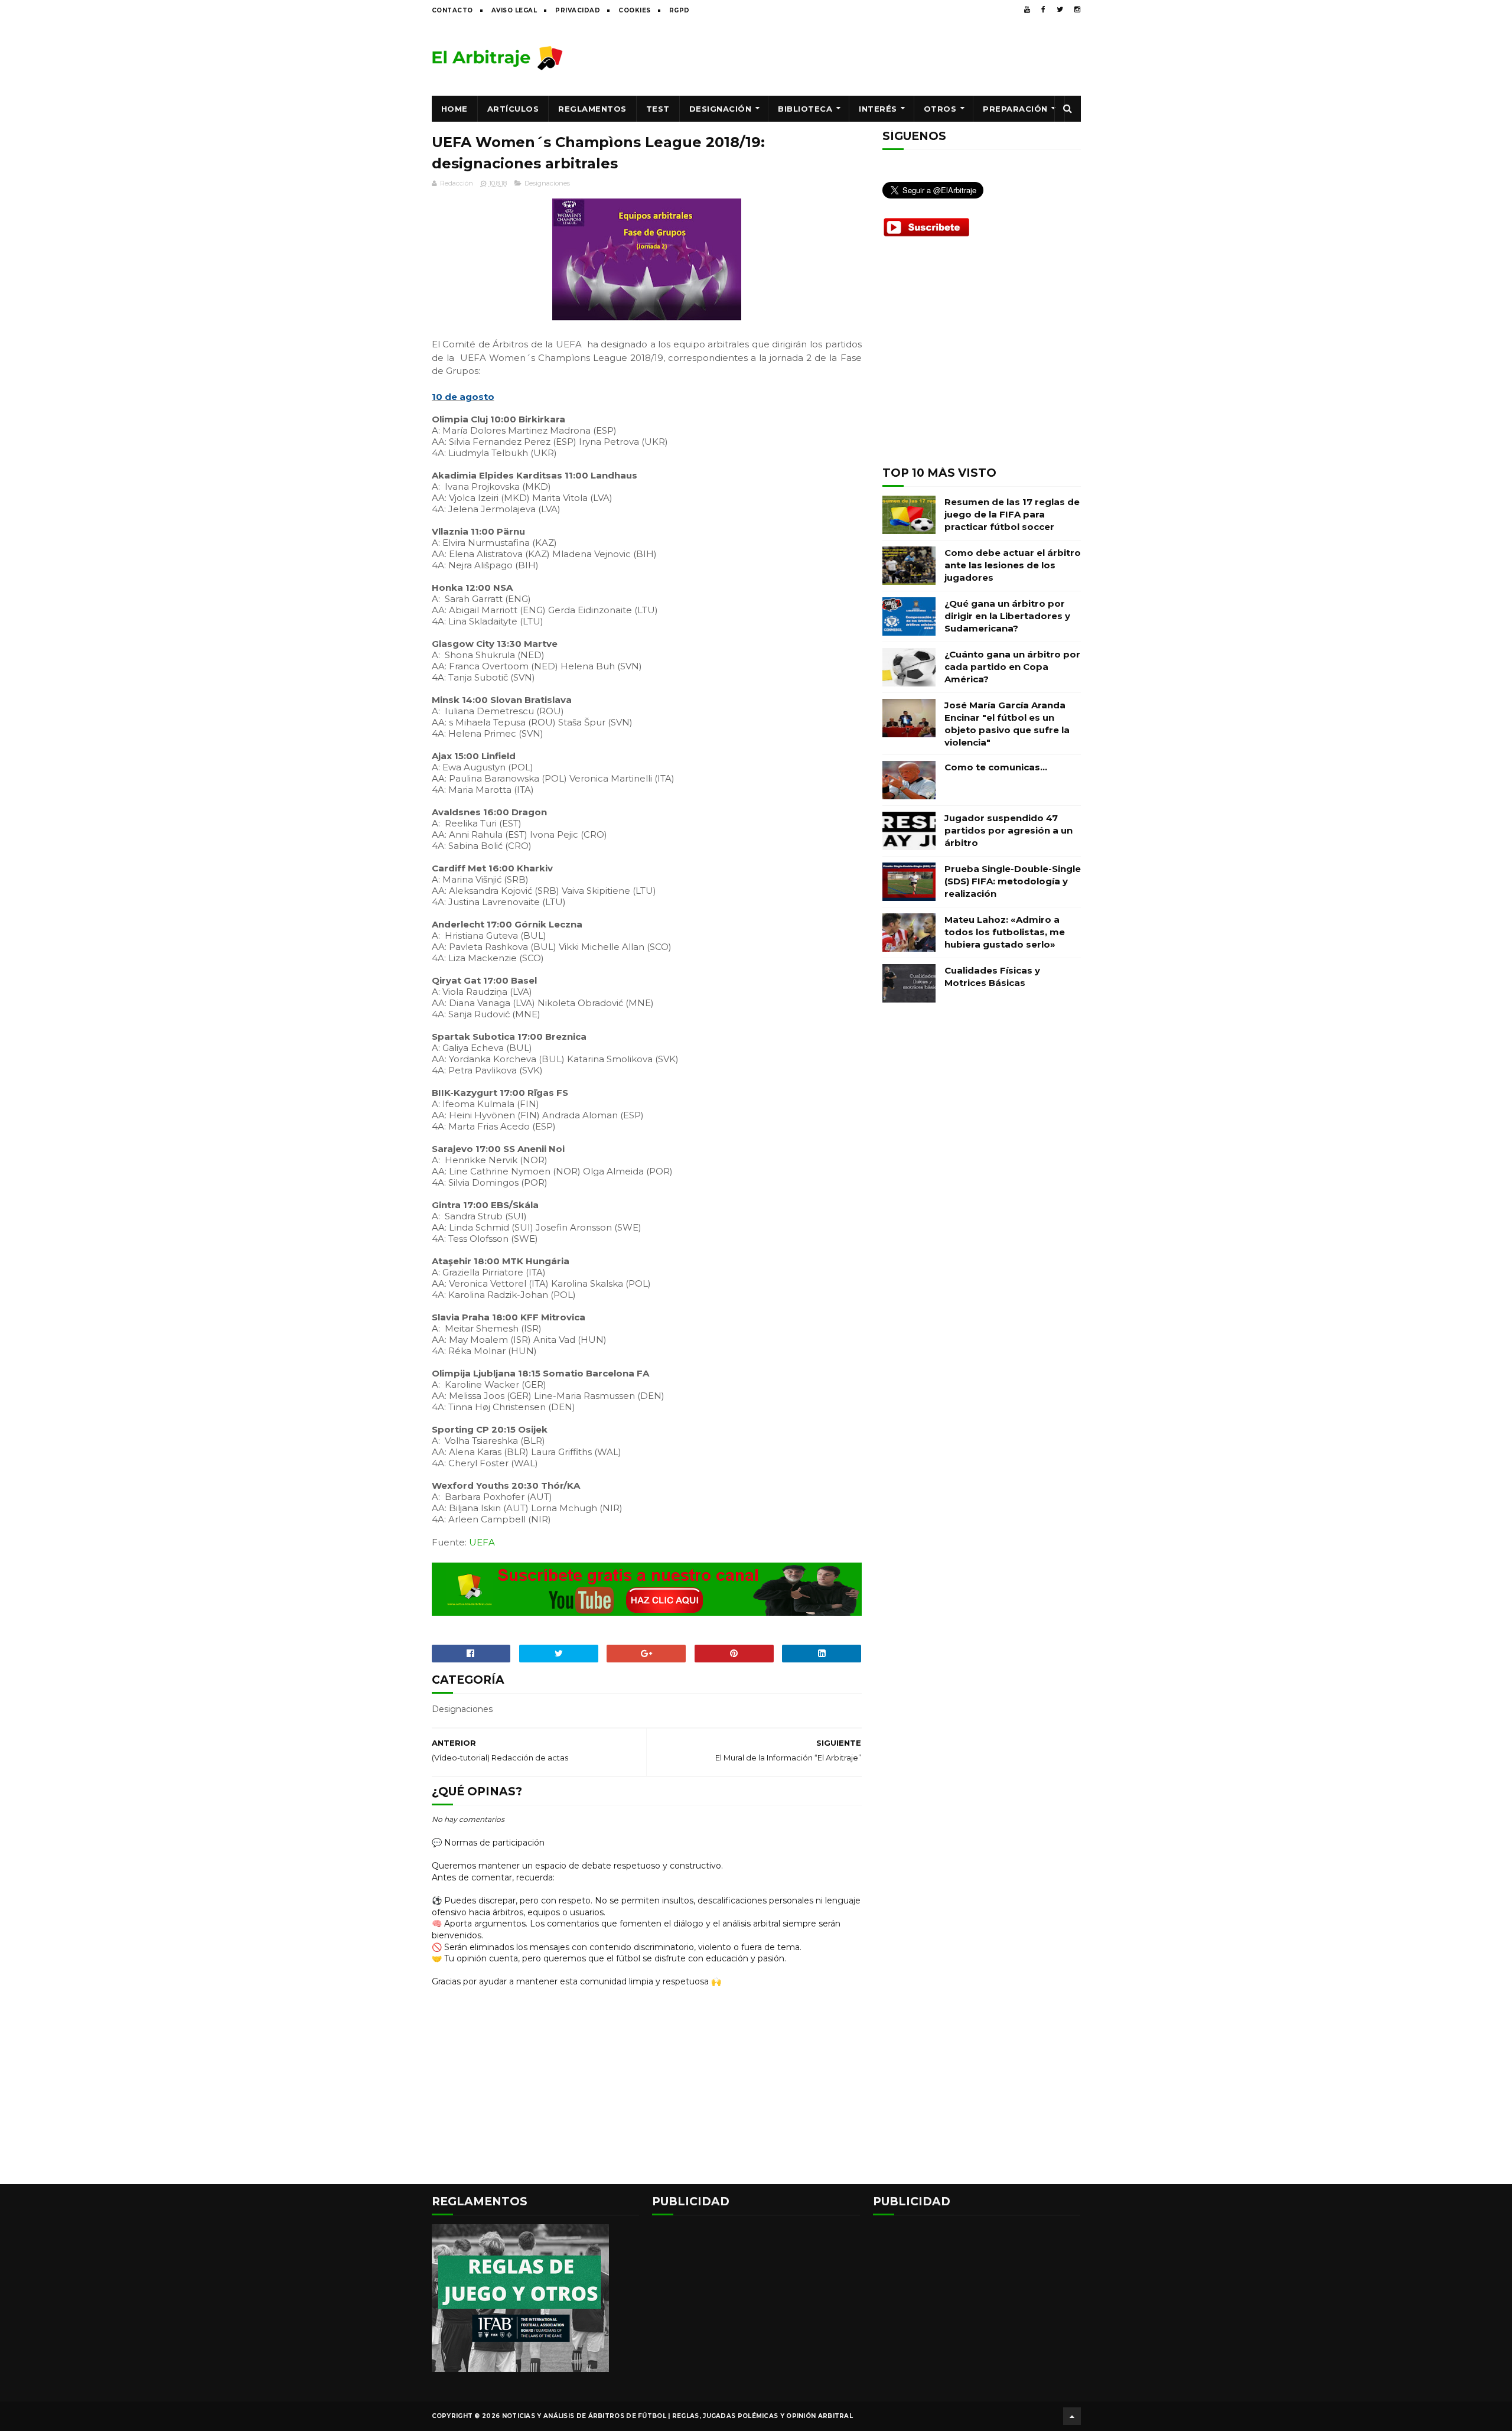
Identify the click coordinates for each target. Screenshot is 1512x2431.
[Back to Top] (1072, 2416)
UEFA (482, 1542)
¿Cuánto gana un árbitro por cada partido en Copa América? (1012, 667)
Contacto (452, 10)
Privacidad (578, 10)
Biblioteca (805, 109)
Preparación (1015, 109)
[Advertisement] (866, 57)
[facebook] (1043, 9)
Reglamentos (592, 109)
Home (454, 109)
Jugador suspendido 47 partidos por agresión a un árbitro (1008, 830)
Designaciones (547, 183)
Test (658, 109)
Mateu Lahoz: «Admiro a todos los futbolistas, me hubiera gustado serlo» (1005, 932)
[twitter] (1060, 9)
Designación (721, 109)
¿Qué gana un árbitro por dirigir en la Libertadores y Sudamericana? (1007, 616)
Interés (878, 109)
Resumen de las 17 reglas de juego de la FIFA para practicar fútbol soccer (1012, 514)
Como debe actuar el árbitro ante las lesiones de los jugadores (1013, 565)
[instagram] (1077, 9)
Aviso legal (514, 10)
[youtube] (1027, 9)
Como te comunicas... (996, 767)
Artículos (513, 109)
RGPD (680, 10)
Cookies (635, 10)
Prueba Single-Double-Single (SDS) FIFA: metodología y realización (1013, 881)
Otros (940, 109)
